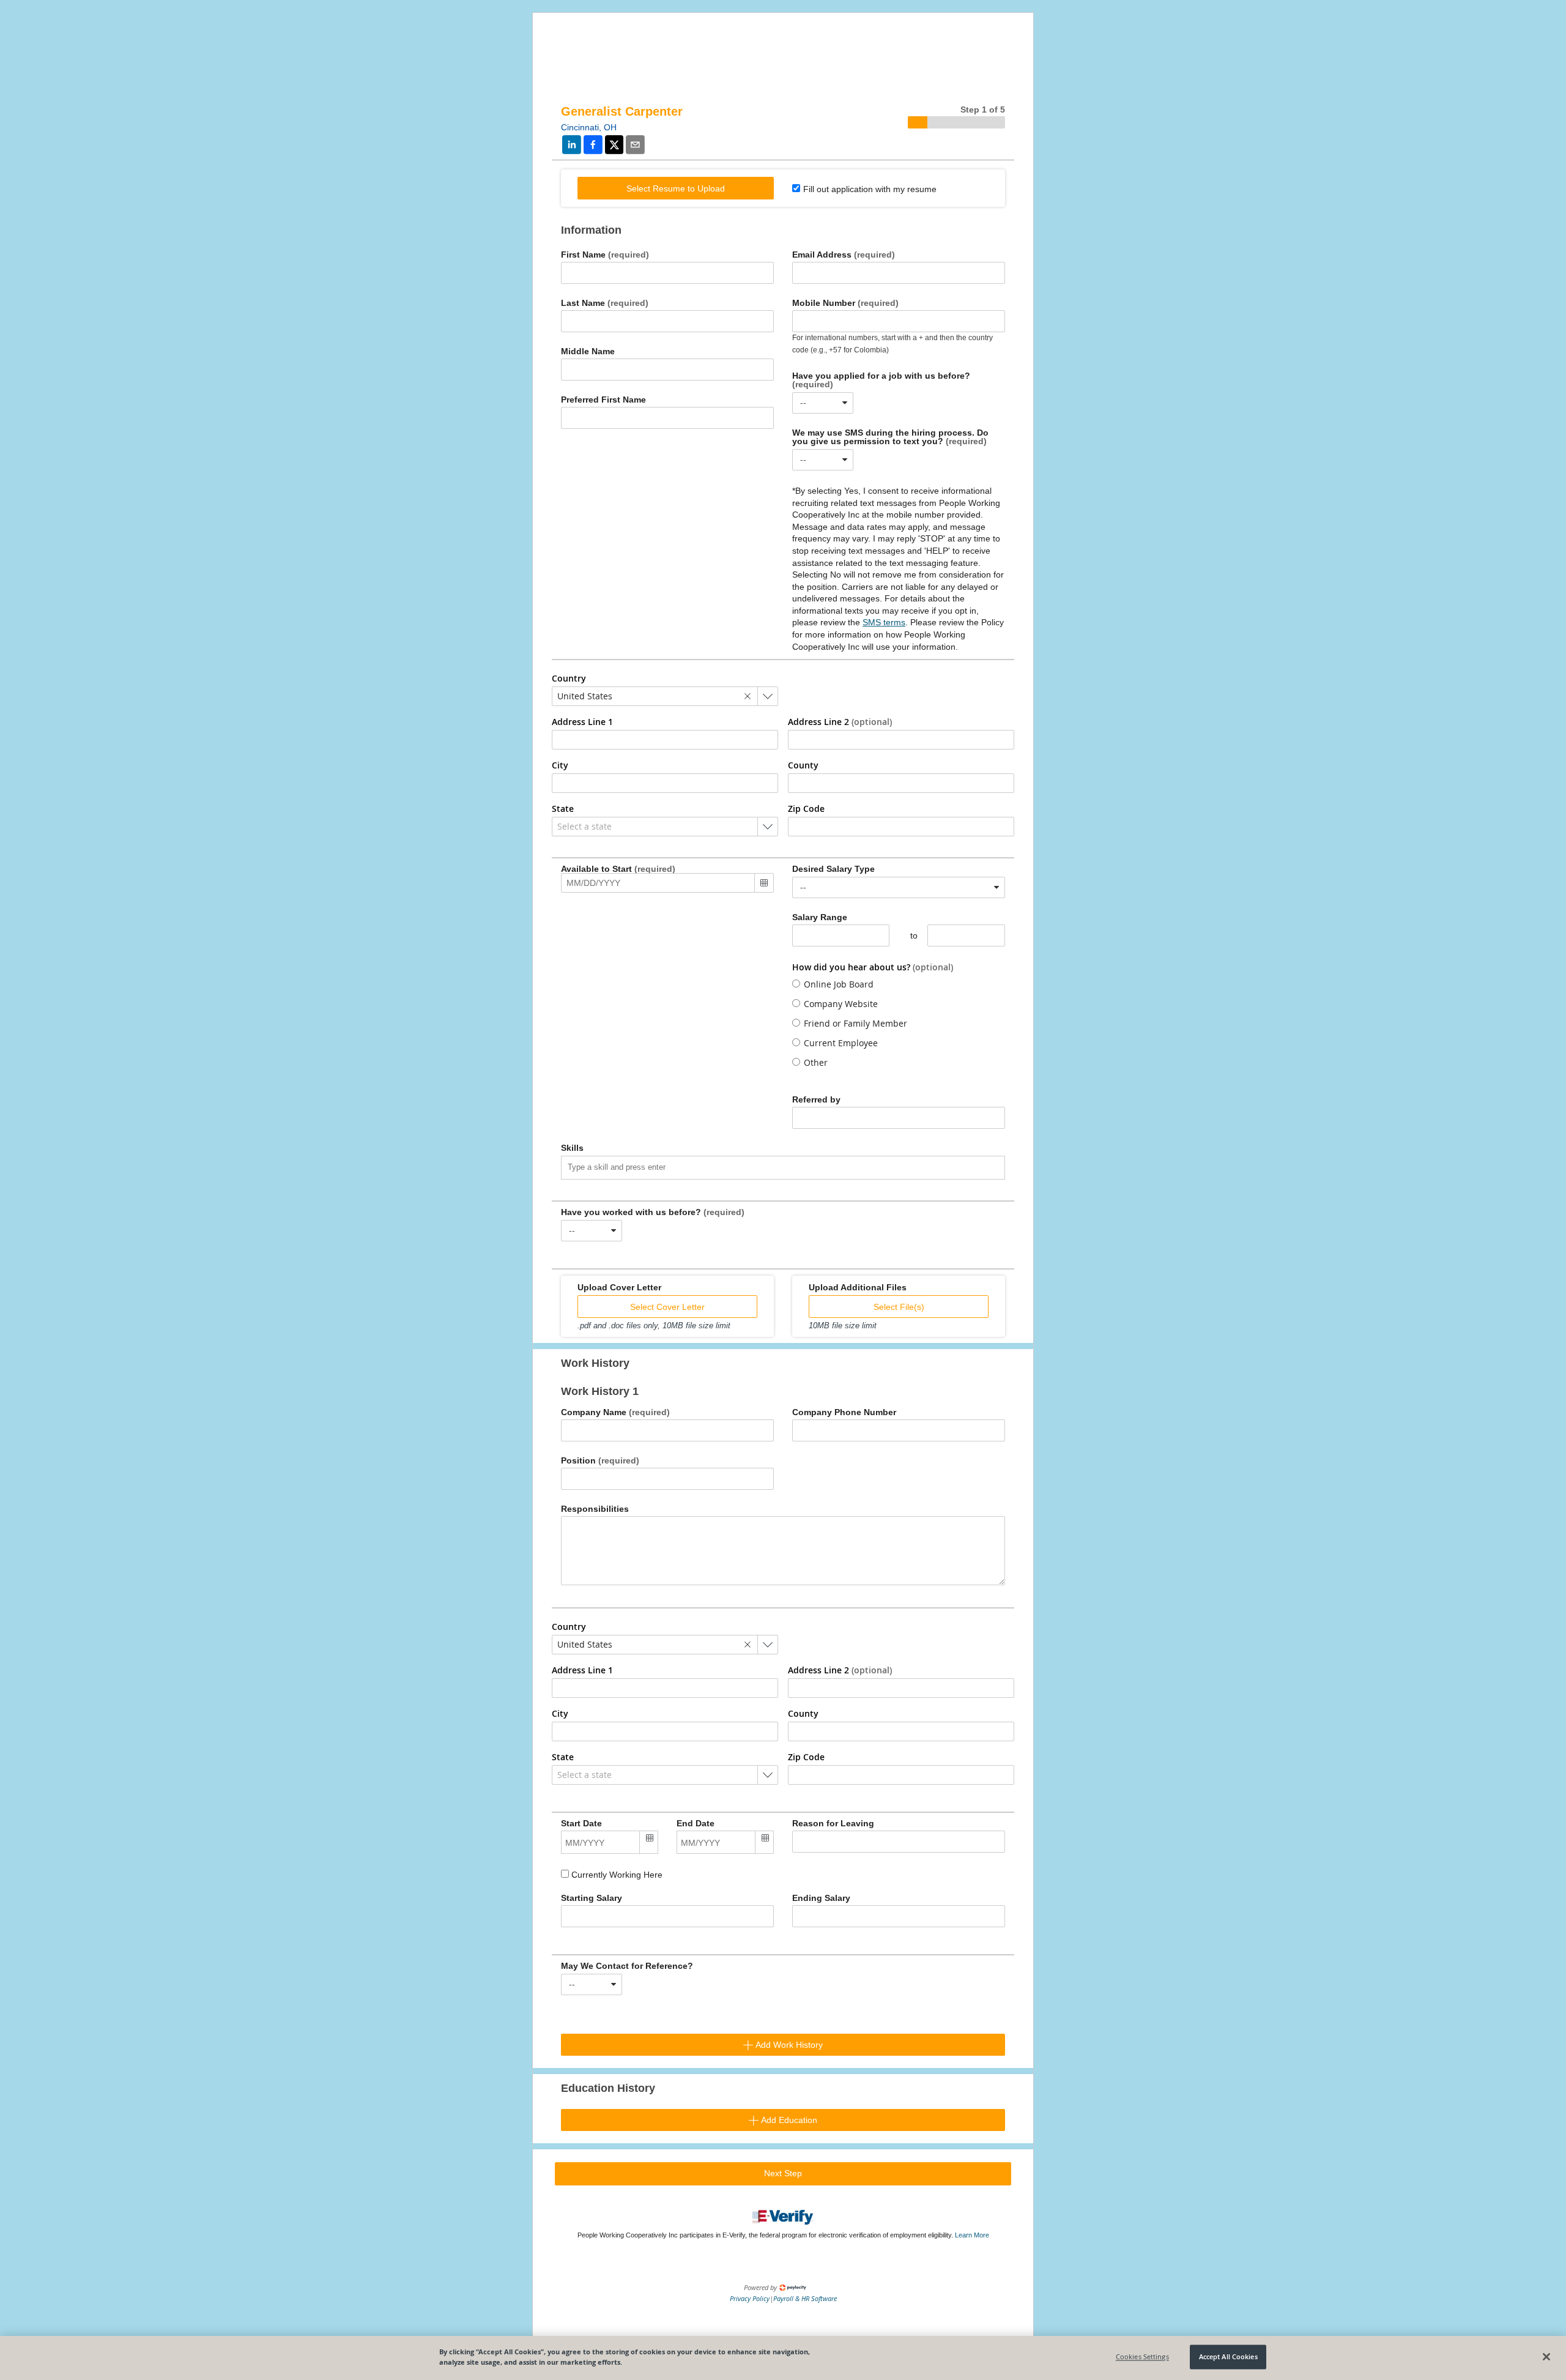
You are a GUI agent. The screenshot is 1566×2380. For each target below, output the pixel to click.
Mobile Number (845, 303)
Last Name (605, 303)
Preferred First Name (603, 400)
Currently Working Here (616, 1875)
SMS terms (884, 622)
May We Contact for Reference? (627, 1966)
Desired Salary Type (833, 869)
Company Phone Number (844, 1412)
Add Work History (788, 2045)
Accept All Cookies (1228, 2357)
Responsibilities (595, 1509)
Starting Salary (592, 1898)
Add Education (788, 2120)
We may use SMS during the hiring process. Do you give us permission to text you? (890, 437)
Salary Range (820, 917)
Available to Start (618, 869)
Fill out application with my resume (870, 189)
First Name (605, 255)
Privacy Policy (750, 2298)
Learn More (972, 2235)
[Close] (1546, 2357)
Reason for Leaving (833, 1823)
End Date (696, 1823)
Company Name (615, 1412)
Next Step (783, 2173)
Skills (572, 1148)
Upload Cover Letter (619, 1287)
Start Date (581, 1823)
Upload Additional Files (858, 1287)
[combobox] (823, 403)
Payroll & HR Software (805, 2298)
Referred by (816, 1099)
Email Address (844, 255)
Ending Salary (821, 1898)
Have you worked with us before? (653, 1212)
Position (600, 1460)
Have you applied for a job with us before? (881, 380)
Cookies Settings (1142, 2357)
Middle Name (588, 351)
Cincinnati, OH (589, 127)
